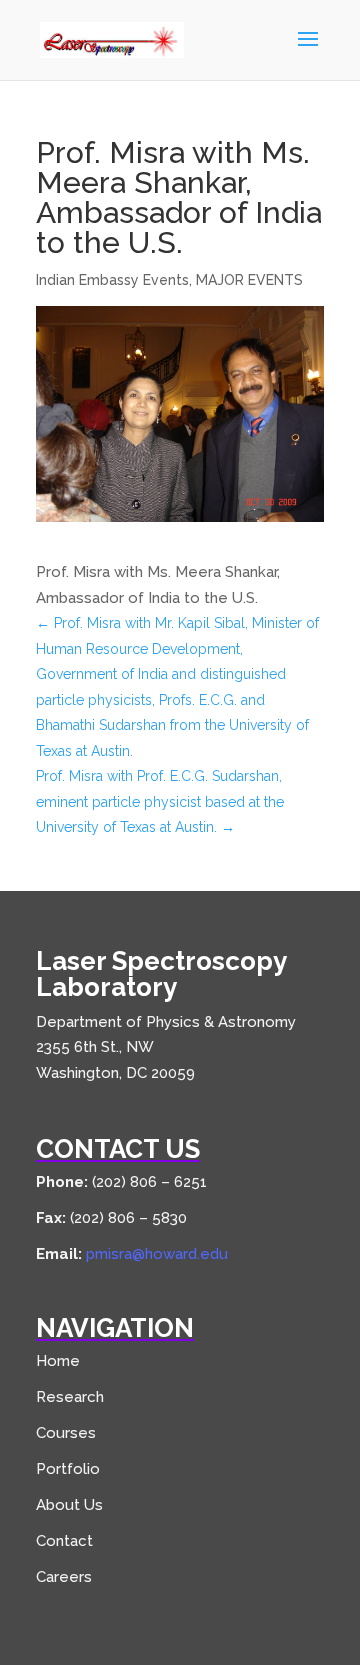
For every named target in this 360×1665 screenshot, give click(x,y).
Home (58, 1361)
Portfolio (68, 1469)
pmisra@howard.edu (157, 1254)
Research (70, 1397)
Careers (64, 1577)
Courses (66, 1433)
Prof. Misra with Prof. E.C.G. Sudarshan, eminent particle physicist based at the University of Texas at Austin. (160, 801)
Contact (64, 1541)
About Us (69, 1505)
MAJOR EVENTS (249, 280)
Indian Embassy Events (112, 280)
